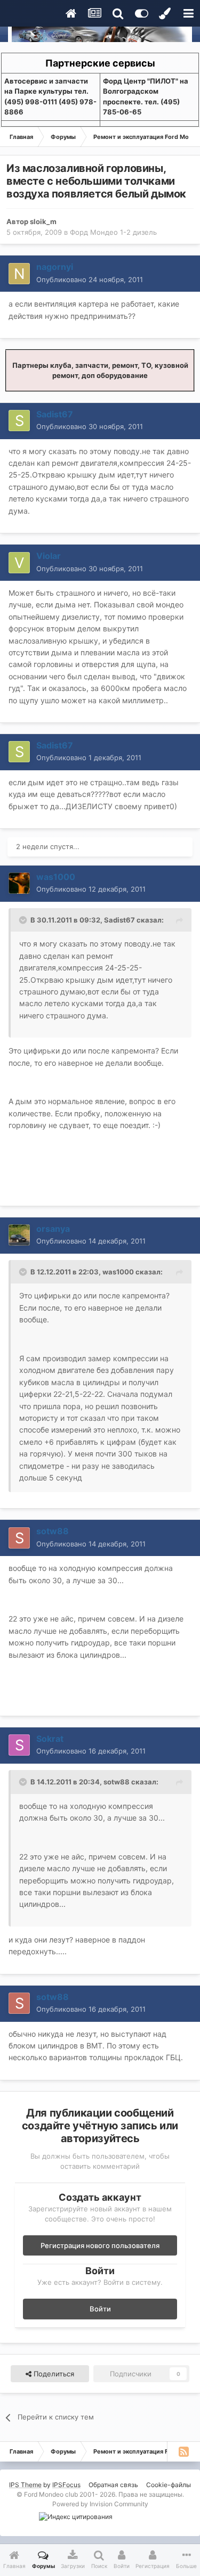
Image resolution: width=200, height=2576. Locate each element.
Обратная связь (113, 2485)
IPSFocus (66, 2485)
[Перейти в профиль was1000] (19, 883)
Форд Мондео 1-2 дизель (113, 232)
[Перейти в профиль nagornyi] (19, 274)
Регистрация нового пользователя (100, 2245)
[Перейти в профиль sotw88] (19, 1538)
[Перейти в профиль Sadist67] (19, 421)
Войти (100, 2309)
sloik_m (43, 221)
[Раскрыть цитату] (24, 920)
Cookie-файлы (169, 2485)
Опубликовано (90, 279)
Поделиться (53, 2374)
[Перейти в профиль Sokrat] (19, 1745)
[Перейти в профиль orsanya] (19, 1235)
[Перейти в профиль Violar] (19, 563)
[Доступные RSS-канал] (183, 2451)
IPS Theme (25, 2485)
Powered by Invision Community (100, 2504)
